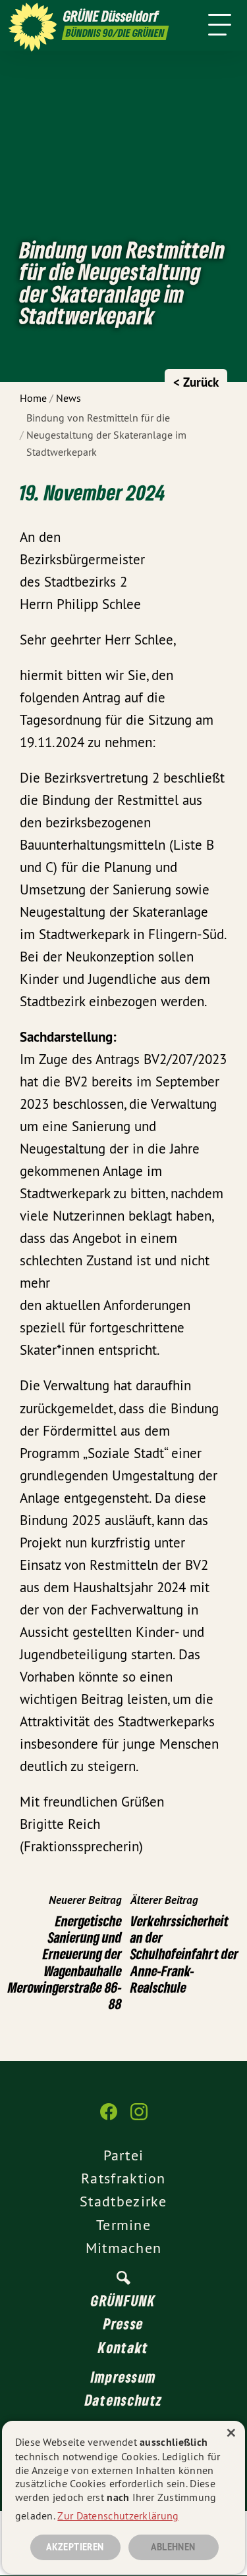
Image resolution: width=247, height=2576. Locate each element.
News (69, 398)
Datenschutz (123, 2400)
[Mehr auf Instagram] (139, 2118)
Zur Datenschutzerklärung (118, 2515)
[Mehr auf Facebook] (109, 2118)
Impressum (124, 2377)
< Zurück (196, 382)
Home (33, 398)
